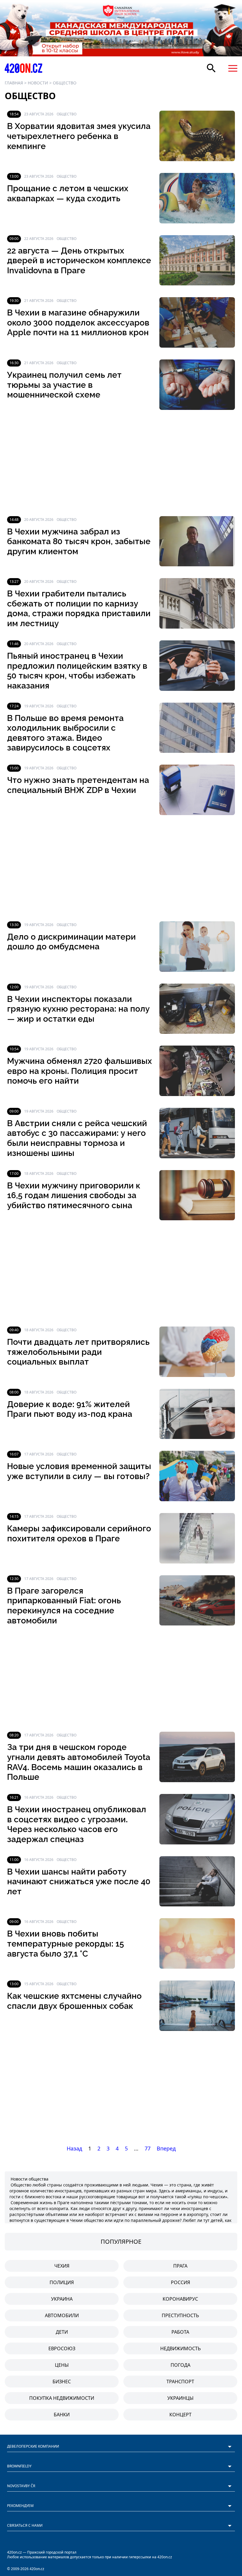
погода (180, 2365)
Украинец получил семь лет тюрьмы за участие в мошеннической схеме (64, 385)
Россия (180, 2282)
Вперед (166, 2148)
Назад (74, 2148)
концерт (180, 2415)
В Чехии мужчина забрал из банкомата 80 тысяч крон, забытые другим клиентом (79, 542)
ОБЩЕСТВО (65, 83)
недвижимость (180, 2348)
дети (62, 2332)
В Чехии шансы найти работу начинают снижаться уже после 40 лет (79, 1882)
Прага (180, 2266)
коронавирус (180, 2299)
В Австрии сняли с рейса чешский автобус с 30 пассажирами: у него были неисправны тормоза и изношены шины (77, 1138)
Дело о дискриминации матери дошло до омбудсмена (71, 942)
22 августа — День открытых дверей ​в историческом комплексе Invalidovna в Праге (79, 261)
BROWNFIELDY (19, 2466)
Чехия (62, 2266)
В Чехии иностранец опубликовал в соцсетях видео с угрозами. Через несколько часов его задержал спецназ (77, 1824)
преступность (180, 2315)
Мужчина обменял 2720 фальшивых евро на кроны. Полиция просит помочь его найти (80, 1071)
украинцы (180, 2398)
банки (62, 2415)
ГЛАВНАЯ (14, 83)
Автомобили (62, 2315)
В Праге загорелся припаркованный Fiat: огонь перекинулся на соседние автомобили (64, 1606)
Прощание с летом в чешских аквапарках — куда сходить (68, 193)
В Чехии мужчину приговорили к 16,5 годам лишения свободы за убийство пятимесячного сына (74, 1195)
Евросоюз (62, 2348)
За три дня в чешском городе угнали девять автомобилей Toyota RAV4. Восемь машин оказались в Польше (79, 1762)
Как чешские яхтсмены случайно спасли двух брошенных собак (74, 2001)
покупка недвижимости (62, 2398)
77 (148, 2148)
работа (180, 2332)
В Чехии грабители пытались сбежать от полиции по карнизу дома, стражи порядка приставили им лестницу (79, 609)
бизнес (62, 2382)
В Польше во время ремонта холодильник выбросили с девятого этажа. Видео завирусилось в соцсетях (65, 733)
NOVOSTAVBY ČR (21, 2486)
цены (62, 2365)
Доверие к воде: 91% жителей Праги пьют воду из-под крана (70, 1409)
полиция (62, 2282)
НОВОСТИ (38, 83)
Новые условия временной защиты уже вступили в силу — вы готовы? (79, 1471)
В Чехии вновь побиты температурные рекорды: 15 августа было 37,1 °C (66, 1944)
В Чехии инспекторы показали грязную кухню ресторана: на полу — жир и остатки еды (78, 1009)
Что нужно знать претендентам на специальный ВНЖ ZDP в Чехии (78, 785)
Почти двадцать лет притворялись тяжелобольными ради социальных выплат (78, 1352)
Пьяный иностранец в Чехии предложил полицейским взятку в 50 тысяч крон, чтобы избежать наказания (77, 671)
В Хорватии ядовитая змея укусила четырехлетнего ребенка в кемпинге (79, 136)
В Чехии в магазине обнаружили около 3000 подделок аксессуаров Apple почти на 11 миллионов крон (78, 323)
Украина (62, 2299)
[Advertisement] (121, 463)
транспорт (180, 2382)
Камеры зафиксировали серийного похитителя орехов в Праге (79, 1534)
